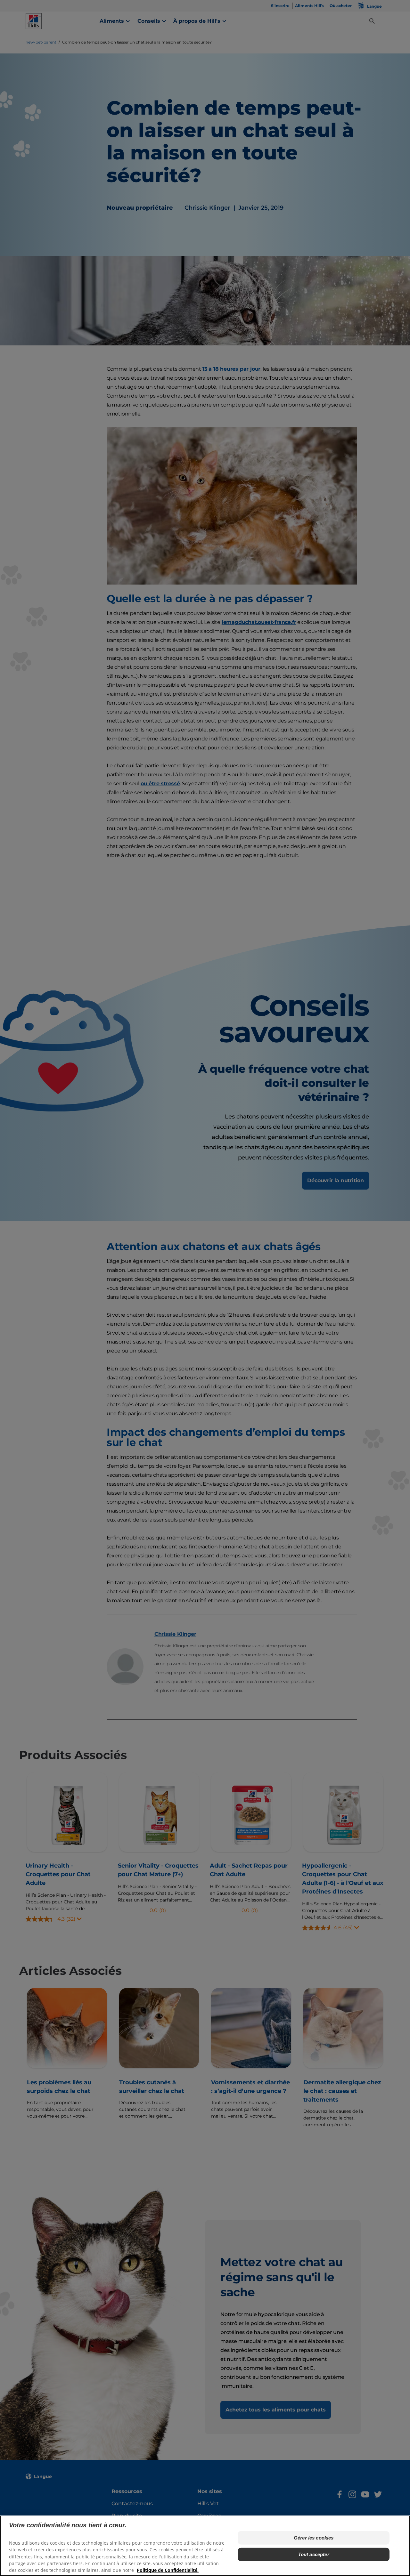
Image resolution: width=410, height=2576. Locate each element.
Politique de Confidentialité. (168, 2570)
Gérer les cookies (314, 2538)
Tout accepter (314, 2554)
